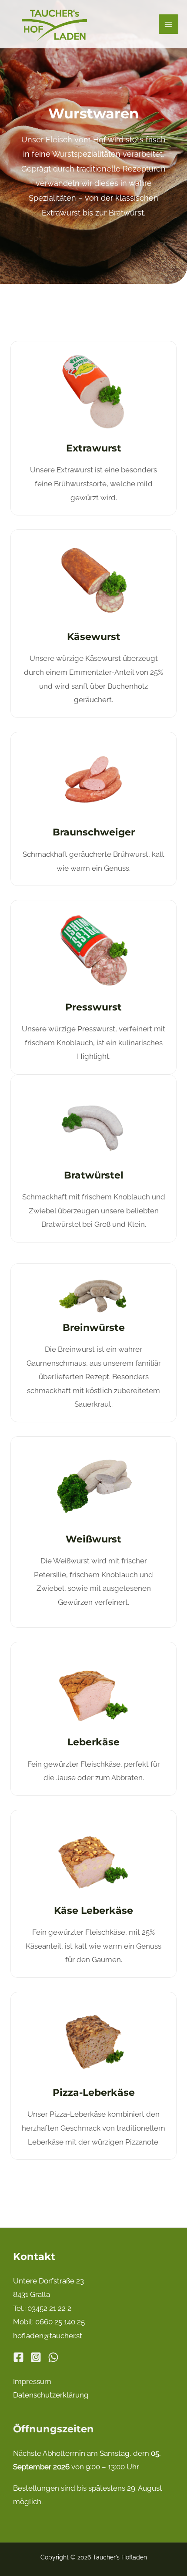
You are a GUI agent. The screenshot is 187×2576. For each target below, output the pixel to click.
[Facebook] (18, 2357)
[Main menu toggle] (169, 24)
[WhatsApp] (53, 2357)
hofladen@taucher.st (48, 2336)
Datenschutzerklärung (51, 2395)
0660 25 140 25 (60, 2322)
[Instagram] (36, 2357)
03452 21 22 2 (49, 2308)
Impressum (32, 2381)
